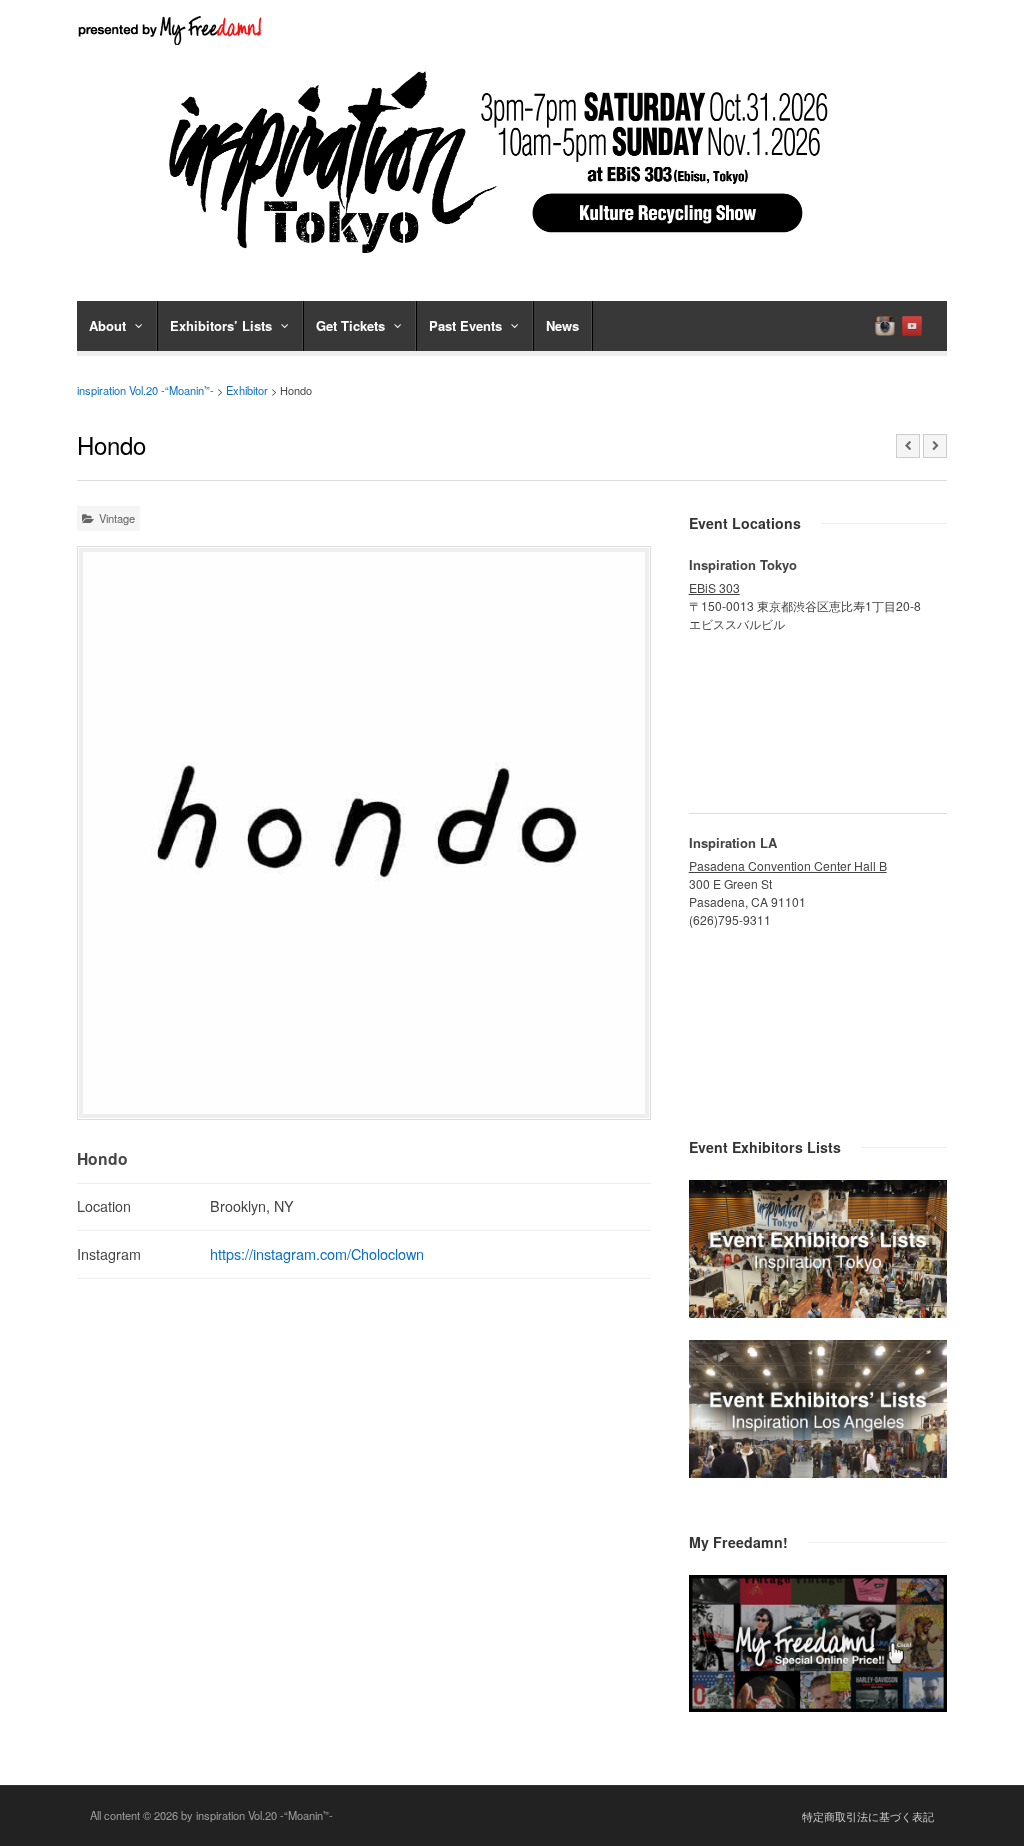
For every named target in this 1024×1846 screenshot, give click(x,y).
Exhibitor (247, 390)
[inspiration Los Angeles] (818, 1472)
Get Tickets (350, 325)
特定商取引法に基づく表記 (868, 1816)
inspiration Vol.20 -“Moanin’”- (145, 390)
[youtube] (912, 326)
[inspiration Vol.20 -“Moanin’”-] (512, 260)
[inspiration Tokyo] (818, 1312)
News (562, 325)
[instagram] (885, 326)
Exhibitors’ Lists (221, 325)
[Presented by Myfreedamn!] (172, 30)
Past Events (465, 325)
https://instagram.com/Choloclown (317, 1253)
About (107, 325)
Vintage (117, 518)
